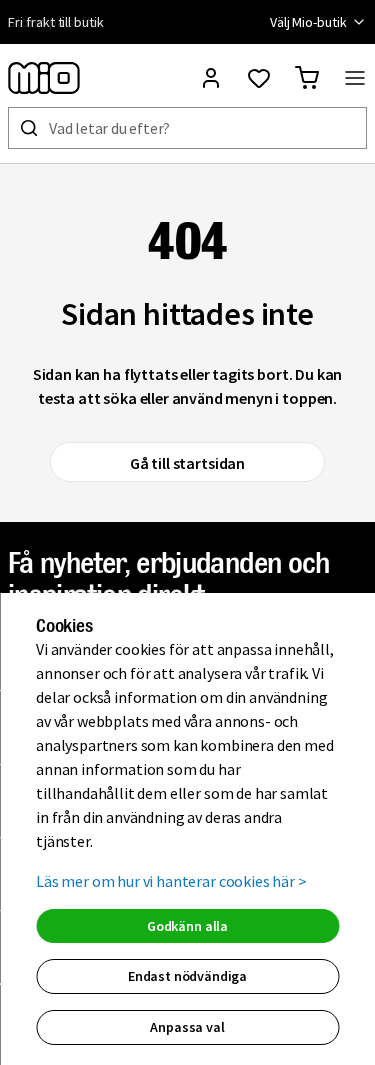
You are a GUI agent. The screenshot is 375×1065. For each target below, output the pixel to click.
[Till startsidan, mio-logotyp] (44, 78)
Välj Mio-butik (308, 22)
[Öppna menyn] (355, 78)
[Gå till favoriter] (259, 78)
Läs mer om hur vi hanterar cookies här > (171, 881)
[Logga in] (211, 78)
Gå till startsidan (187, 463)
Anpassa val (187, 1027)
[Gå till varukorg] (307, 78)
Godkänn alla (187, 926)
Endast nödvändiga (187, 976)
